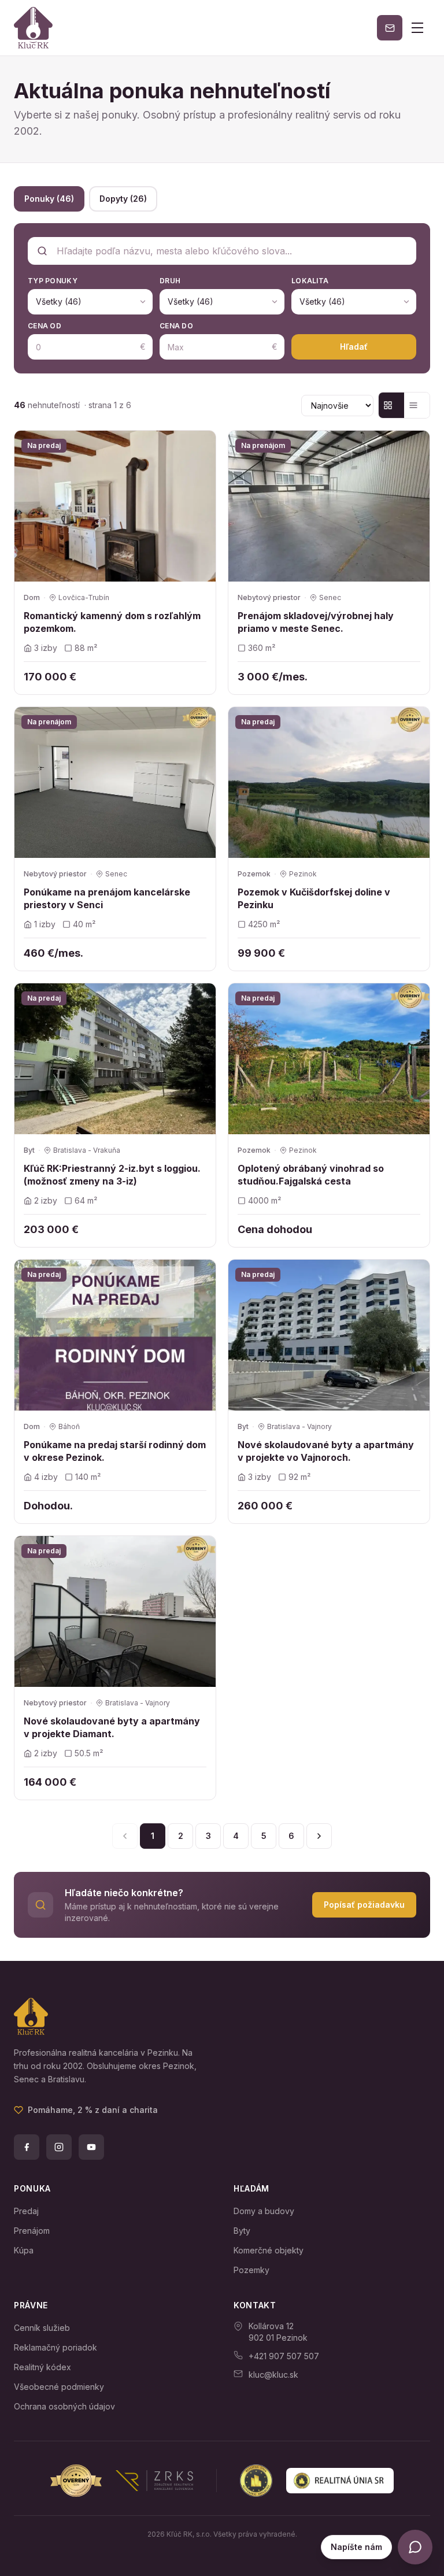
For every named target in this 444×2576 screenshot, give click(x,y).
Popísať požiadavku (364, 1905)
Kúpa (24, 2250)
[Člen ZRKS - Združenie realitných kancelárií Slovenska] (122, 2481)
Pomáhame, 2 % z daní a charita (93, 2110)
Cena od (45, 326)
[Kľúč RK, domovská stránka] (33, 28)
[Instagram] (59, 2147)
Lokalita (310, 281)
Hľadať (354, 347)
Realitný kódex (42, 2367)
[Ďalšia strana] (319, 1836)
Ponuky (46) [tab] (49, 199)
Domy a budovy (264, 2211)
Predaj (26, 2211)
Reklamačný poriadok (55, 2347)
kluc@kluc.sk (273, 2375)
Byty (242, 2231)
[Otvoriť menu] (417, 28)
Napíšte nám (356, 2547)
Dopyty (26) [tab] (123, 199)
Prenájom (32, 2231)
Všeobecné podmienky (59, 2387)
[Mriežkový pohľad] (391, 405)
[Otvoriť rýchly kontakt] (415, 2547)
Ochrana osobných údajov (64, 2406)
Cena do (176, 326)
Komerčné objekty (269, 2250)
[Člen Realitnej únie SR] (317, 2481)
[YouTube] (91, 2147)
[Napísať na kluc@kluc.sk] (390, 28)
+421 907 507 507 (284, 2356)
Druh (170, 281)
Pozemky (251, 2270)
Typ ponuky (53, 281)
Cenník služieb (42, 2328)
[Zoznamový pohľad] (417, 405)
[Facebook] (27, 2147)
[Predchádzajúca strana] (125, 1836)
